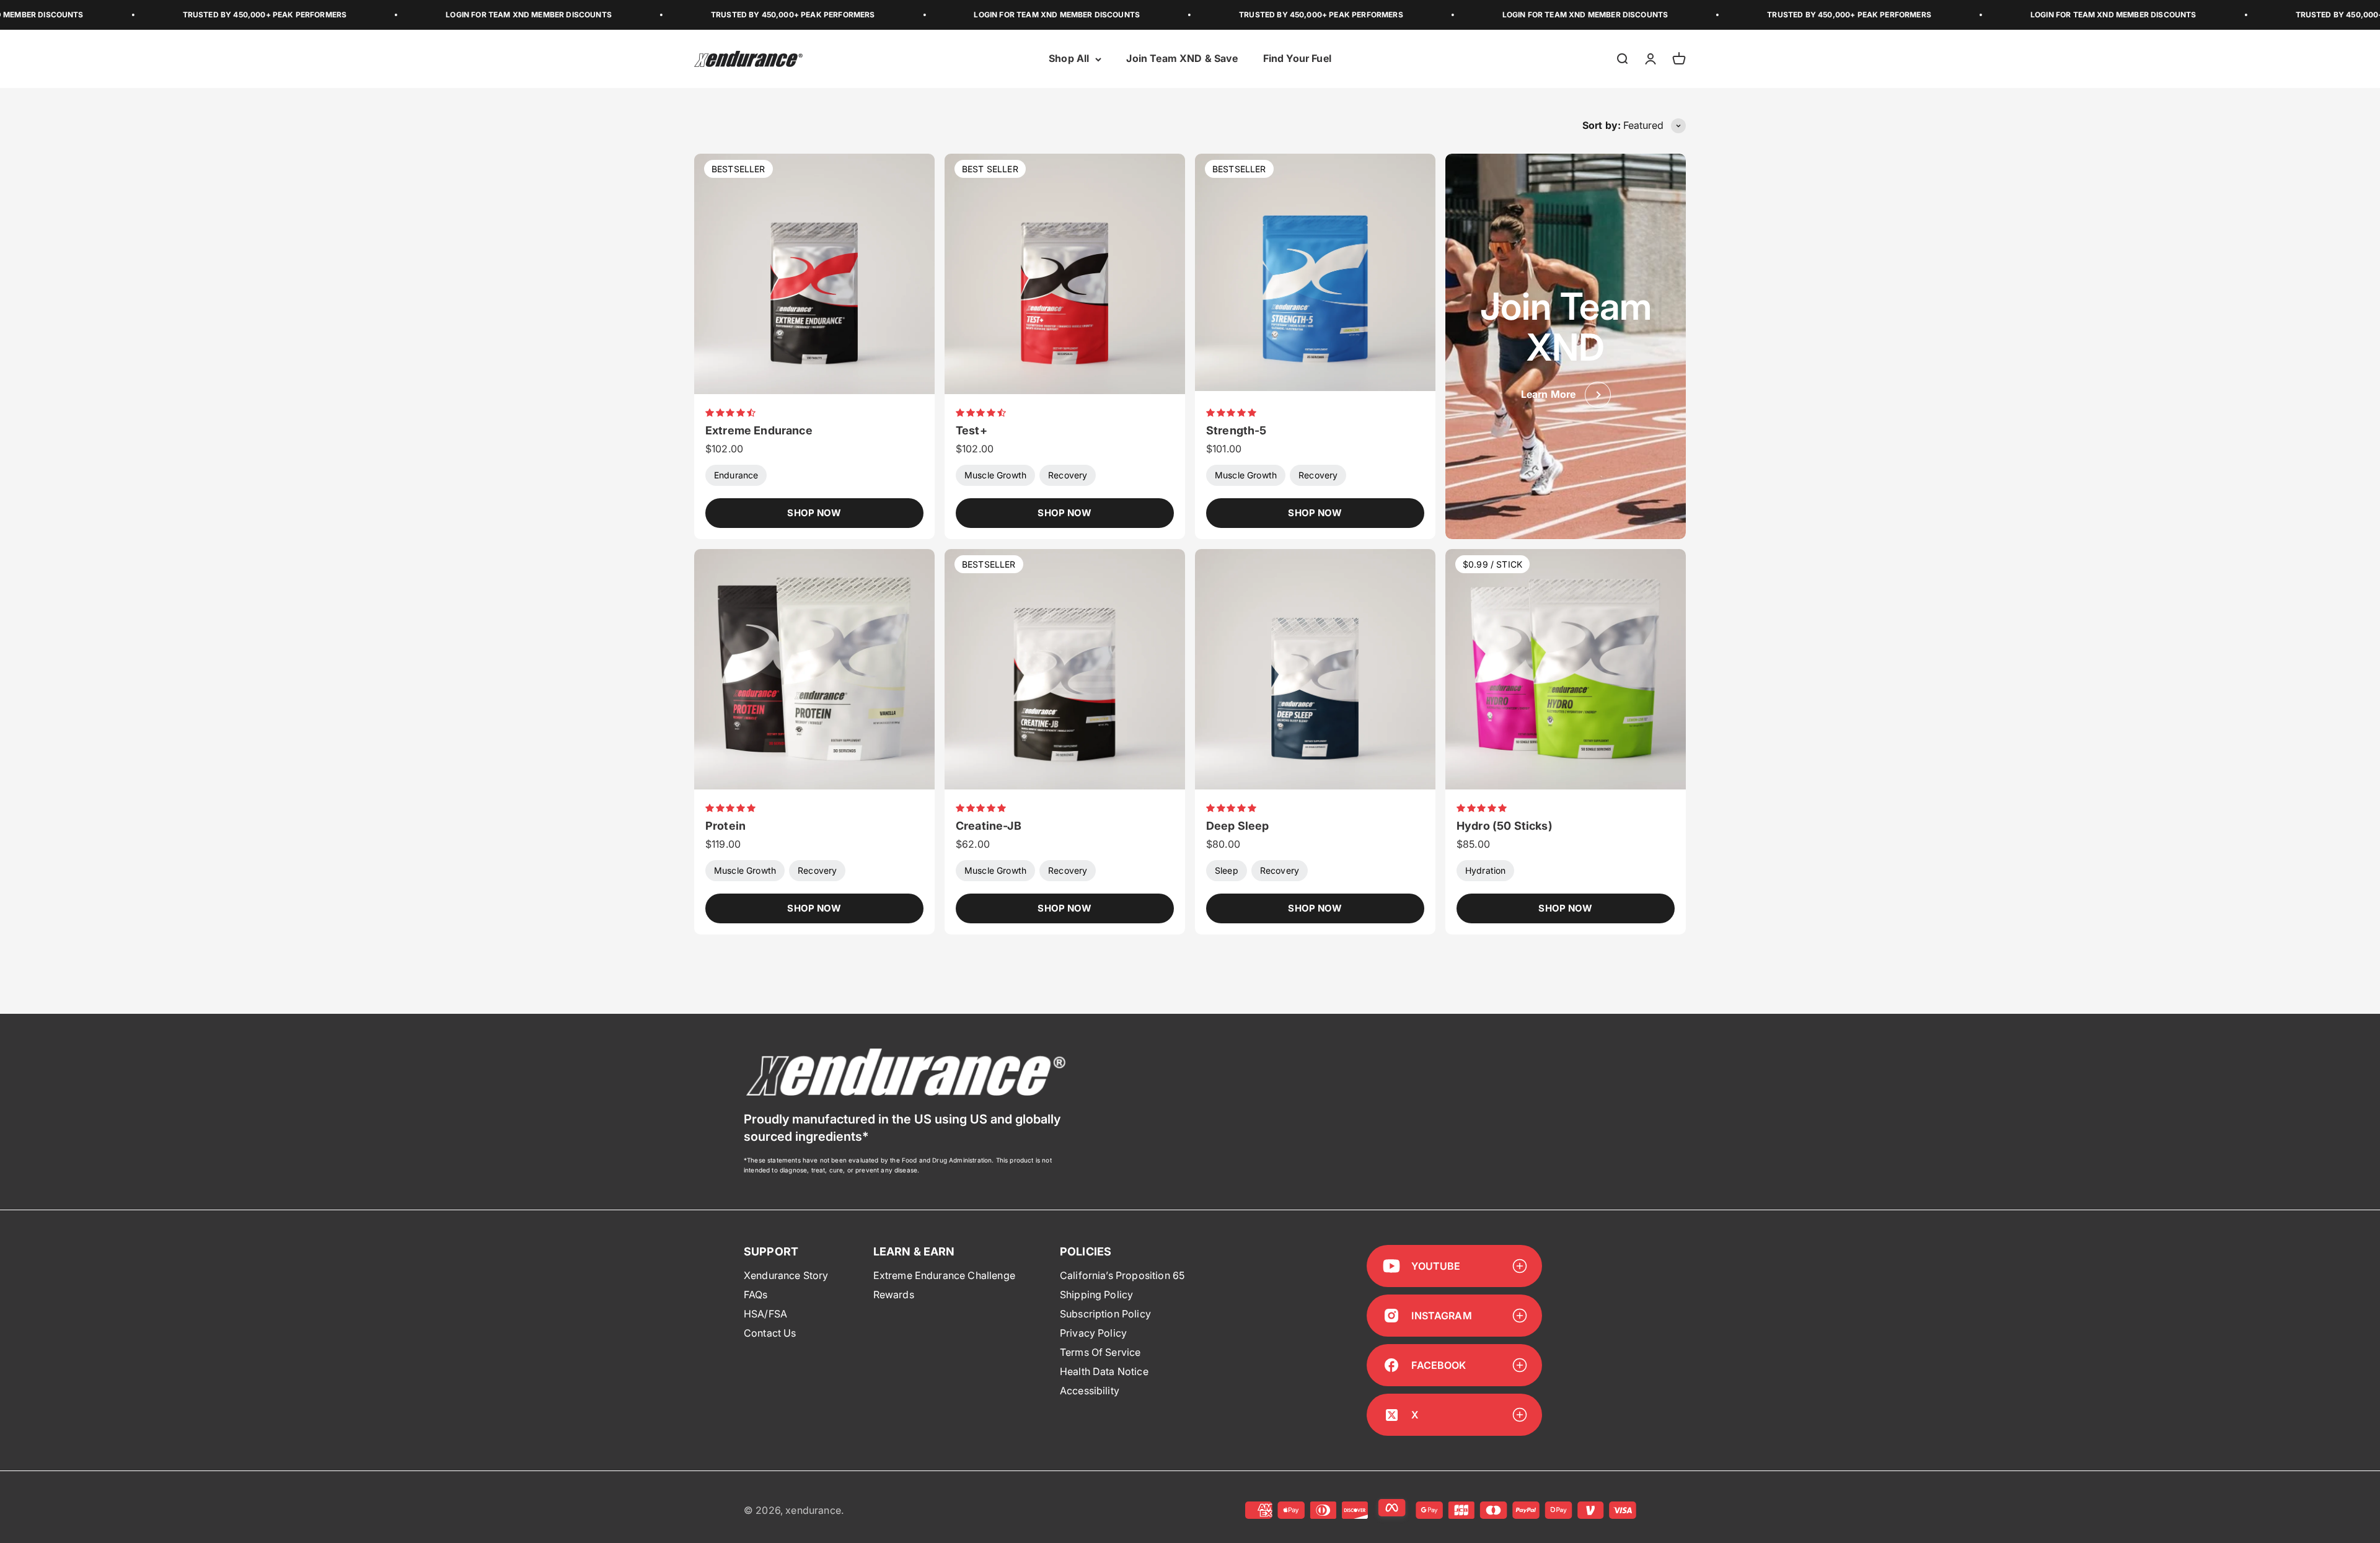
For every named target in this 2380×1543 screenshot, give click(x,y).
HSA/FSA (765, 1314)
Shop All (1069, 59)
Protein (725, 826)
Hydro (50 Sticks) (1505, 826)
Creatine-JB (989, 826)
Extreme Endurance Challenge (944, 1275)
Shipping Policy (1096, 1295)
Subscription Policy (1105, 1314)
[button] (732, 412)
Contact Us (770, 1333)
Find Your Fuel (1297, 59)
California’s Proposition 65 (1122, 1275)
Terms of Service (1100, 1352)
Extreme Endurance (759, 430)
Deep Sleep (1238, 826)
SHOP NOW (814, 513)
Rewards (894, 1295)
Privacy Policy (1093, 1333)
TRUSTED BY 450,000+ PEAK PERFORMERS (93, 15)
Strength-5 (1236, 430)
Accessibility (1090, 1391)
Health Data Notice (1104, 1371)
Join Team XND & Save (1182, 59)
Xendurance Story (786, 1275)
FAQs (756, 1295)
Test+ (972, 430)
